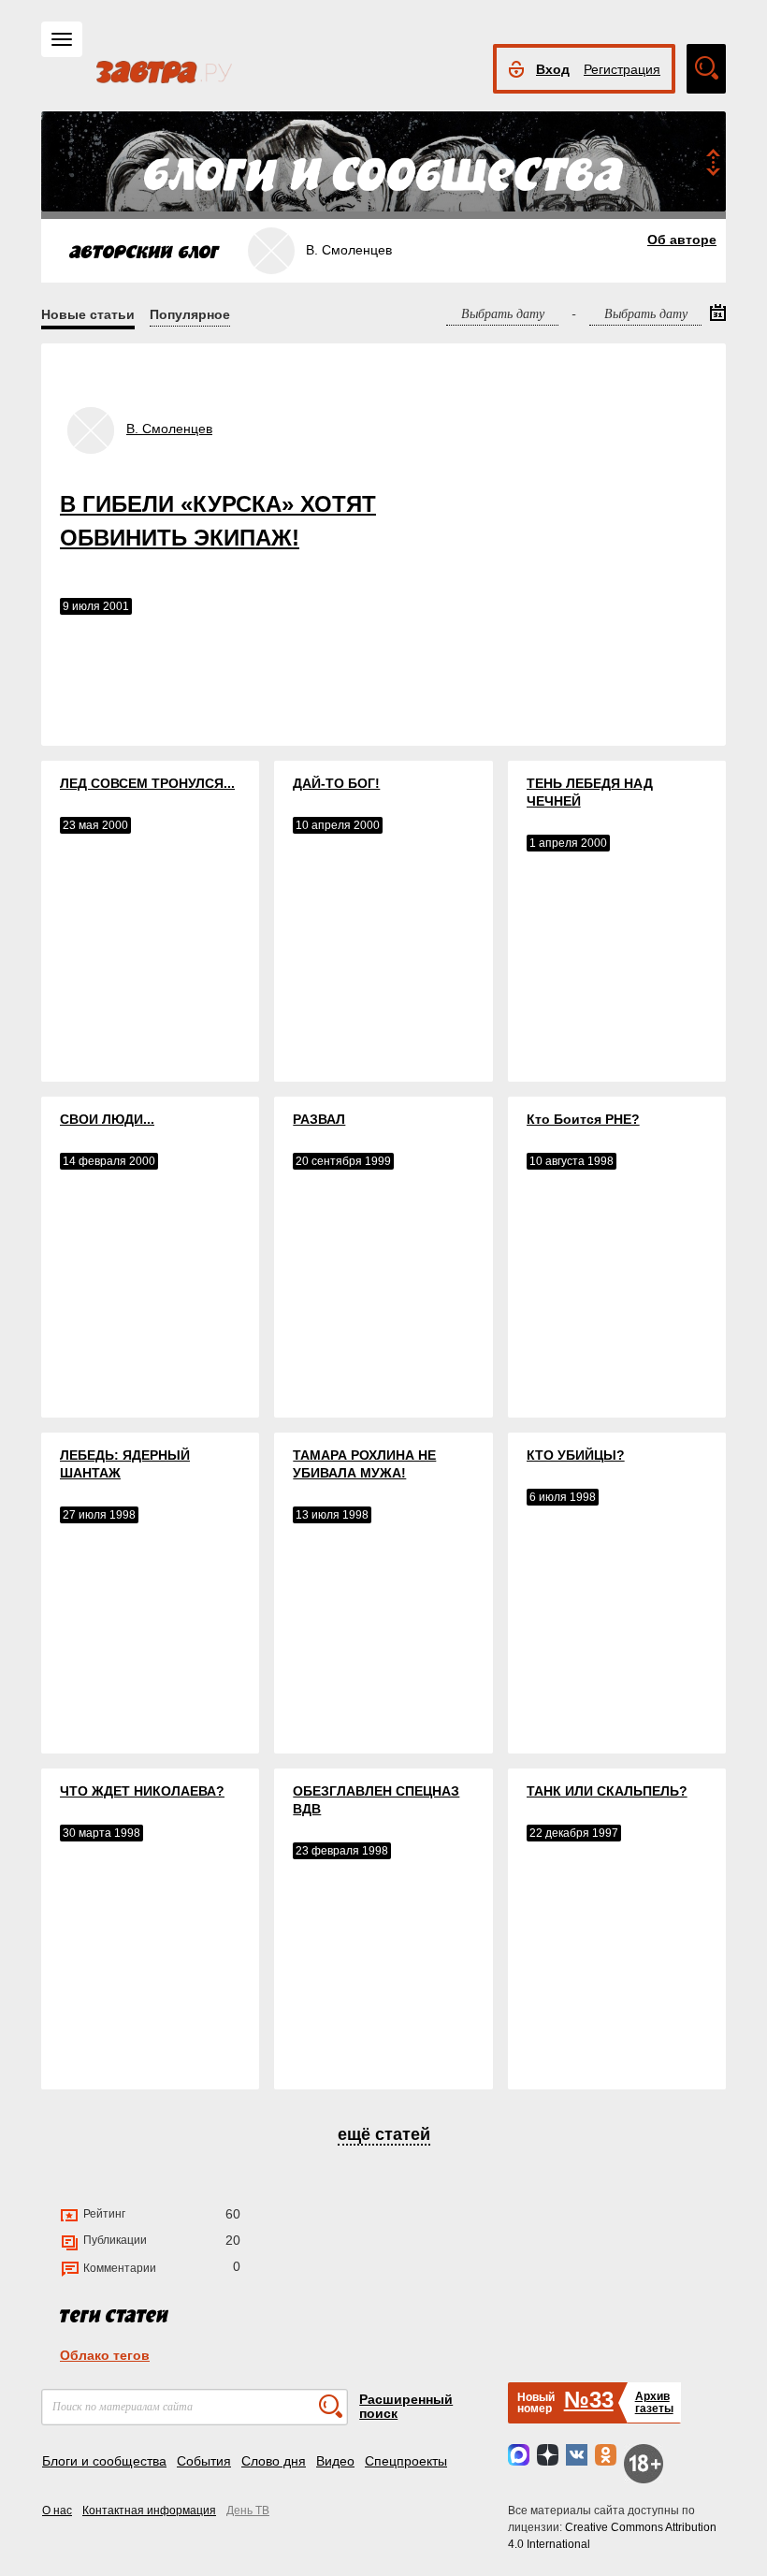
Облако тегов (105, 2355)
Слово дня (274, 2461)
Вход (553, 69)
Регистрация (622, 69)
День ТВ (248, 2511)
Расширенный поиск (406, 2406)
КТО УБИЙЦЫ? (576, 1455)
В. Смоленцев (169, 429)
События (204, 2461)
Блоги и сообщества (104, 2461)
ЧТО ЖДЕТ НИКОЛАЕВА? (142, 1791)
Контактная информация (149, 2511)
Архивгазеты (654, 2402)
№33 (589, 2400)
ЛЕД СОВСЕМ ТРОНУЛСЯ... (147, 783)
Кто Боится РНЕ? (583, 1119)
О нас (57, 2511)
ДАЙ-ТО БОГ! (336, 783)
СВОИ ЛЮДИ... (107, 1119)
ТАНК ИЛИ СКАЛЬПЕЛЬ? (607, 1791)
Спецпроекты (406, 2461)
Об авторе (682, 240)
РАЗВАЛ (319, 1119)
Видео (335, 2461)
